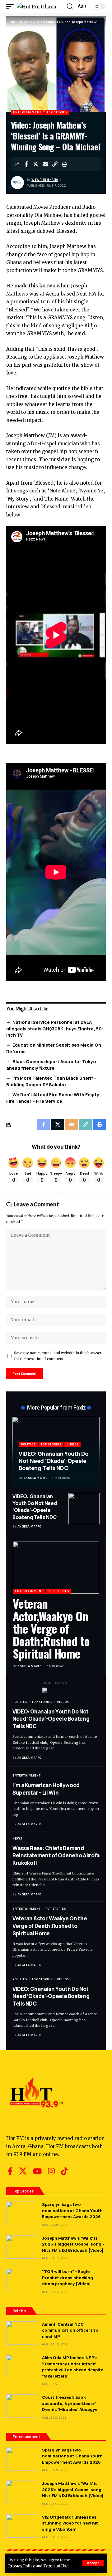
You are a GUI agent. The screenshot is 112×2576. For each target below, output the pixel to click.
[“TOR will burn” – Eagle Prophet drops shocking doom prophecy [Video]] (22, 2280)
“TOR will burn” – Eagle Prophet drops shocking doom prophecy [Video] (68, 2278)
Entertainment (27, 112)
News (17, 1838)
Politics (28, 1444)
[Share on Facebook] (26, 164)
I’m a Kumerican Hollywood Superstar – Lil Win (46, 1789)
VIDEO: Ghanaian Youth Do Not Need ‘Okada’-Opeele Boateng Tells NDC (54, 1461)
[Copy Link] (55, 164)
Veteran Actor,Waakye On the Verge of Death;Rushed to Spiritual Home (51, 1628)
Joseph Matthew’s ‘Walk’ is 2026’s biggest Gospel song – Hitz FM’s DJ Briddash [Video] (73, 2244)
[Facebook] (10, 2171)
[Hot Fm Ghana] (37, 7)
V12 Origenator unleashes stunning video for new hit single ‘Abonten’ (70, 2523)
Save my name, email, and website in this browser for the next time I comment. (58, 1356)
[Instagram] (51, 2171)
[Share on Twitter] (36, 164)
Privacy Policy (22, 2566)
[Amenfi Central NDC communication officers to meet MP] (22, 2333)
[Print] (65, 164)
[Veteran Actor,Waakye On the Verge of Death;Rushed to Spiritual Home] (56, 1568)
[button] (93, 2563)
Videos (72, 1444)
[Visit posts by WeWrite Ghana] (17, 183)
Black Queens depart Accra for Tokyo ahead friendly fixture (51, 1065)
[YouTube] (37, 2171)
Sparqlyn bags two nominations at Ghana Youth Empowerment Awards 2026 (72, 2210)
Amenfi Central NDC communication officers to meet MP (70, 2330)
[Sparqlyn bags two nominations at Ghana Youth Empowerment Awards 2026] (22, 2213)
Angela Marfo (36, 1478)
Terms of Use (56, 2566)
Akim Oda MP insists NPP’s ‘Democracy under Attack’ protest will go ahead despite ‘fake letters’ (73, 2367)
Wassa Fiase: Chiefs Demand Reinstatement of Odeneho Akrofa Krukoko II (56, 1856)
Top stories (57, 112)
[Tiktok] (64, 2171)
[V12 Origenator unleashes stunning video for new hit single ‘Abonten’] (22, 2526)
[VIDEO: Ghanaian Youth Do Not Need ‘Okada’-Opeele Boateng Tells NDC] (84, 1508)
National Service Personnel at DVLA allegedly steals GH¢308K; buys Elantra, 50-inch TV (55, 1029)
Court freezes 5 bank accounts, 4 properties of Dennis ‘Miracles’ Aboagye (70, 2403)
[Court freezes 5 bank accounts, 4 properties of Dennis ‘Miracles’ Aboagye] (22, 2406)
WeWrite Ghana (45, 180)
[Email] (45, 164)
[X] (23, 2171)
